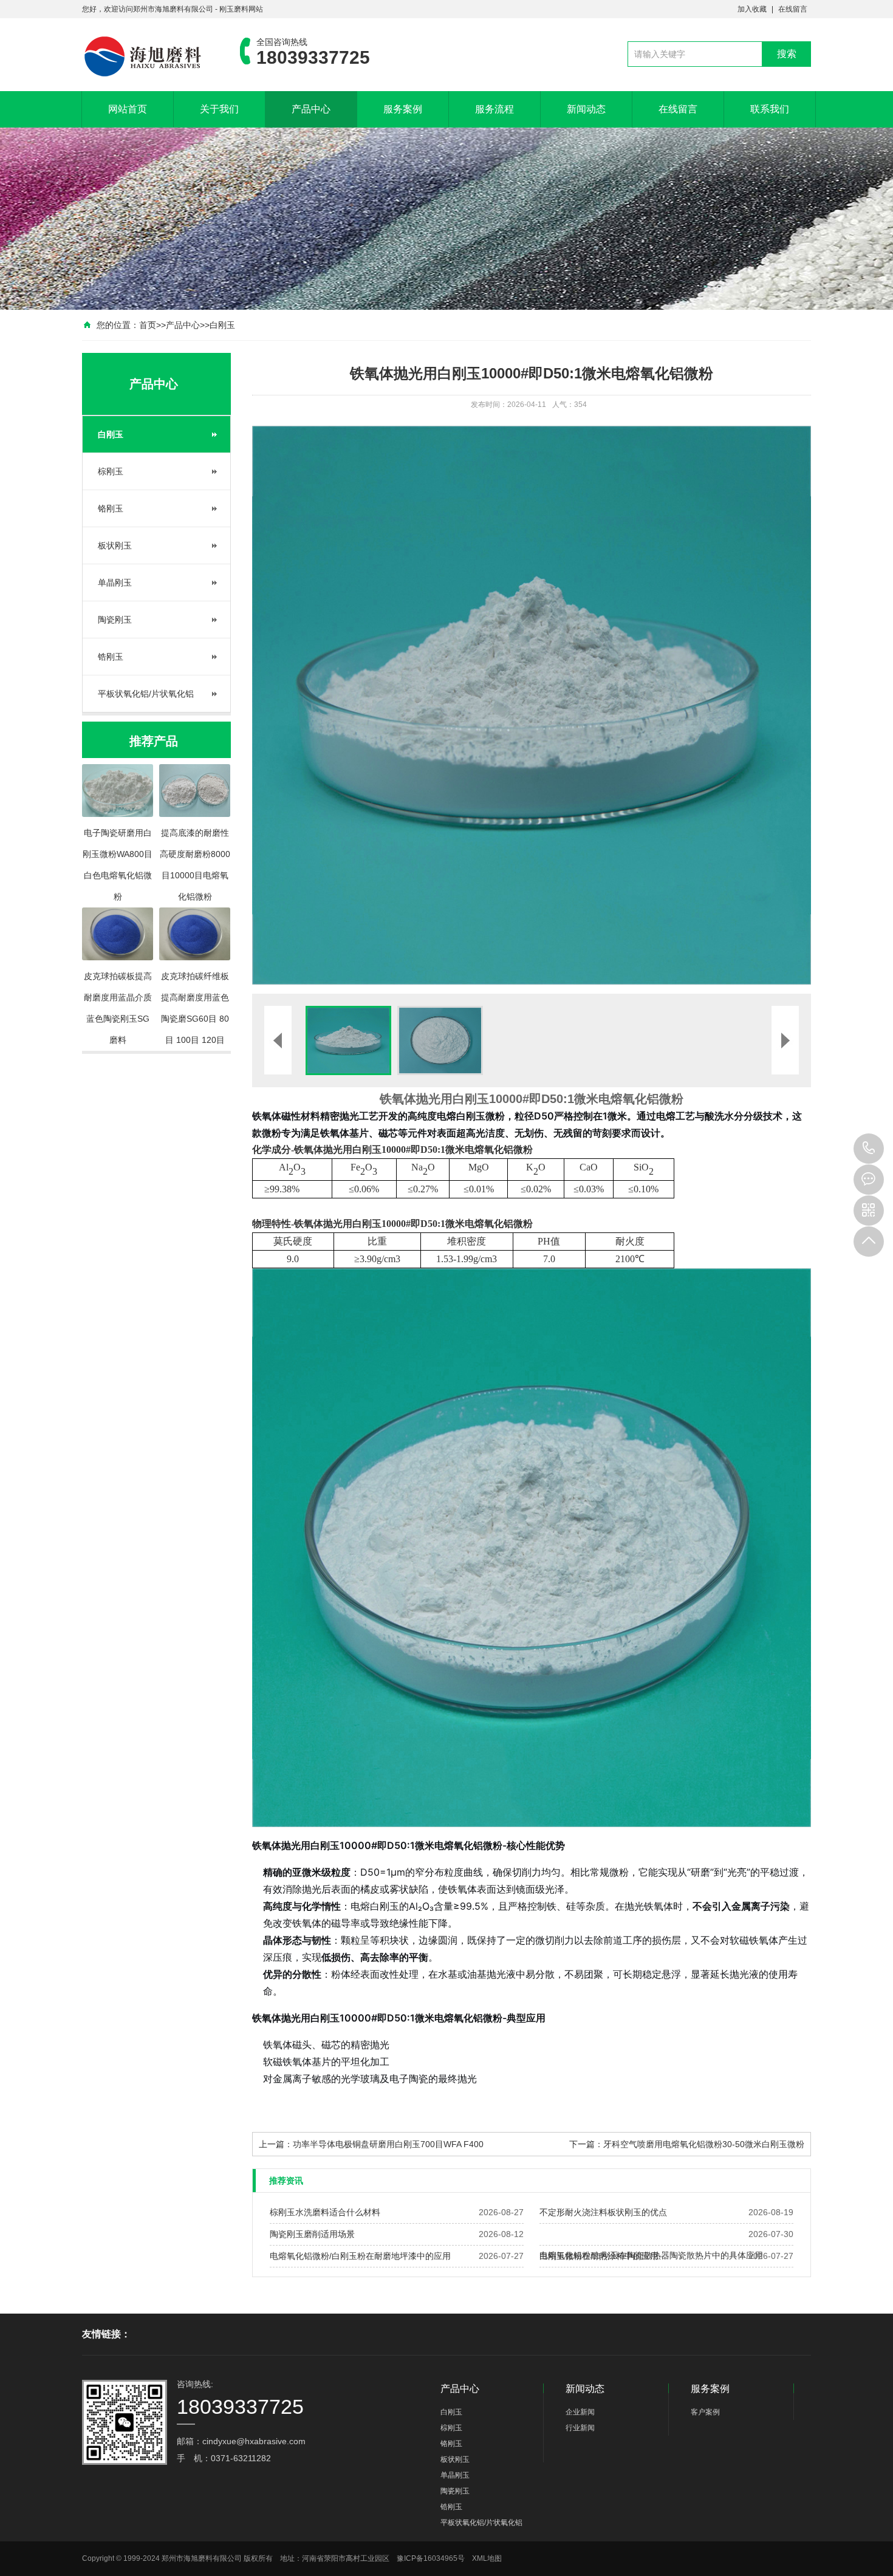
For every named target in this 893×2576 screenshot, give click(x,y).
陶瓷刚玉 (115, 620)
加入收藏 (752, 9)
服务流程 (494, 109)
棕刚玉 (111, 471)
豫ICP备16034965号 (431, 2558)
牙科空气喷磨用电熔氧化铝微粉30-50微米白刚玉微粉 (704, 2144)
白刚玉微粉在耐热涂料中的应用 (599, 2256)
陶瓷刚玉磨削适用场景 (312, 2234)
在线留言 (793, 9)
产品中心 (311, 109)
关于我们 (219, 109)
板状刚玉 (115, 545)
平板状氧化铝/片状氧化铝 (146, 694)
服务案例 (403, 109)
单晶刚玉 (115, 583)
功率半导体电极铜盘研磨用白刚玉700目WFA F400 (388, 2144)
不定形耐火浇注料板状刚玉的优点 (603, 2212)
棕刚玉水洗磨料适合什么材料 (325, 2212)
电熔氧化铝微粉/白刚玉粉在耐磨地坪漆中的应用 (360, 2256)
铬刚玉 (111, 508)
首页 (148, 325)
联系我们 (770, 109)
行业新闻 (580, 2428)
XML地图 (487, 2558)
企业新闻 (580, 2412)
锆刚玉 (111, 657)
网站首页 (128, 109)
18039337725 (869, 1149)
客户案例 (705, 2412)
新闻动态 (586, 109)
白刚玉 (222, 325)
